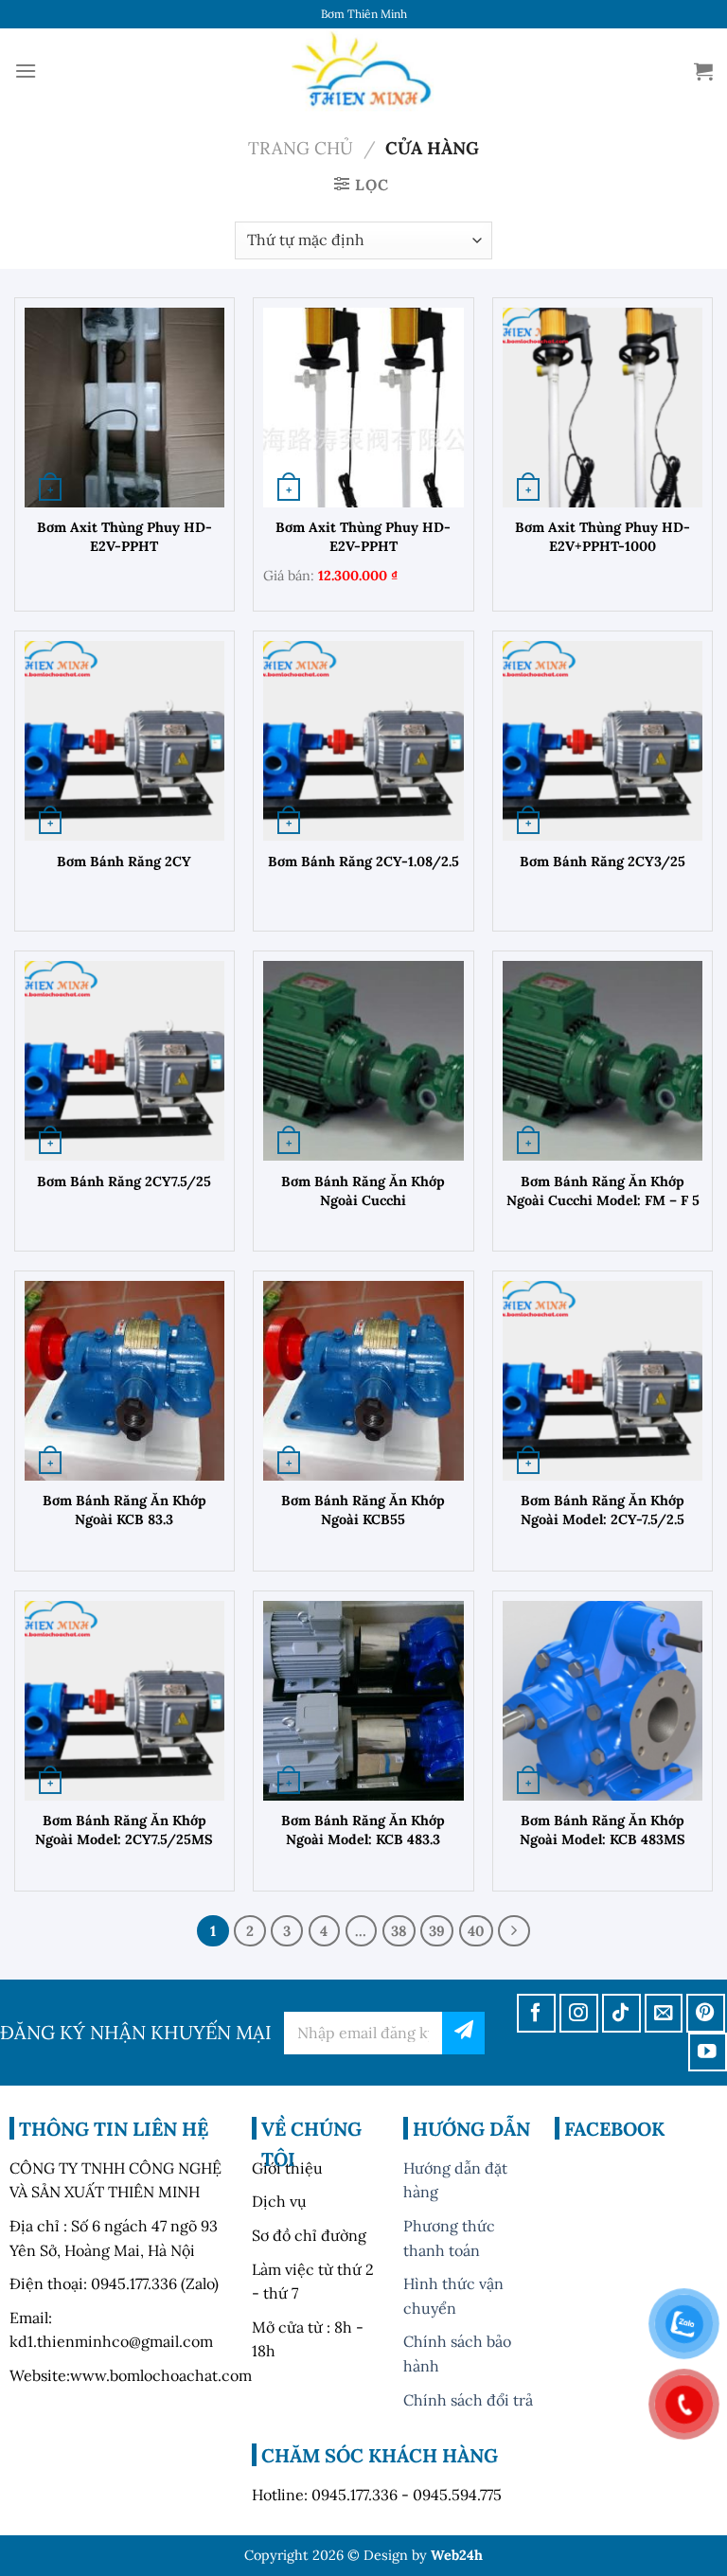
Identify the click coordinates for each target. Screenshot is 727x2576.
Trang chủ (301, 148)
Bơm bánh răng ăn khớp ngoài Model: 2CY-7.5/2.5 (603, 1510)
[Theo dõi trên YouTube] (708, 2052)
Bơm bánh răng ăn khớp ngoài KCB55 (363, 1510)
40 (476, 1931)
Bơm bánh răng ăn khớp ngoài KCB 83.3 (124, 1510)
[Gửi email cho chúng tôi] (664, 2013)
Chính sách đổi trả (468, 2400)
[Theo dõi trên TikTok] (621, 2013)
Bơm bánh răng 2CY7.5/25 (124, 1181)
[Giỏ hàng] (703, 71)
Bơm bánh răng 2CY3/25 (603, 862)
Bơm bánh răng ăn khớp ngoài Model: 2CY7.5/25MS (124, 1830)
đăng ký (463, 2033)
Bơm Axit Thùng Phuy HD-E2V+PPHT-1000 (603, 537)
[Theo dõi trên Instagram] (579, 2013)
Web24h (457, 2555)
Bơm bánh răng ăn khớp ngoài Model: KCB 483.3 (363, 1830)
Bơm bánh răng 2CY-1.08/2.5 (363, 862)
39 (437, 1931)
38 (399, 1931)
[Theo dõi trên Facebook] (536, 2013)
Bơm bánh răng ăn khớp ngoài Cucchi (363, 1191)
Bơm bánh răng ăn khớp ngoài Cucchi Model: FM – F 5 (603, 1191)
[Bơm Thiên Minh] (363, 71)
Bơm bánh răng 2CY (124, 862)
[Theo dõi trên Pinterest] (706, 2013)
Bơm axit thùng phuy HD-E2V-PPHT (124, 537)
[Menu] (26, 71)
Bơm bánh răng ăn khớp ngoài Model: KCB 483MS (603, 1830)
